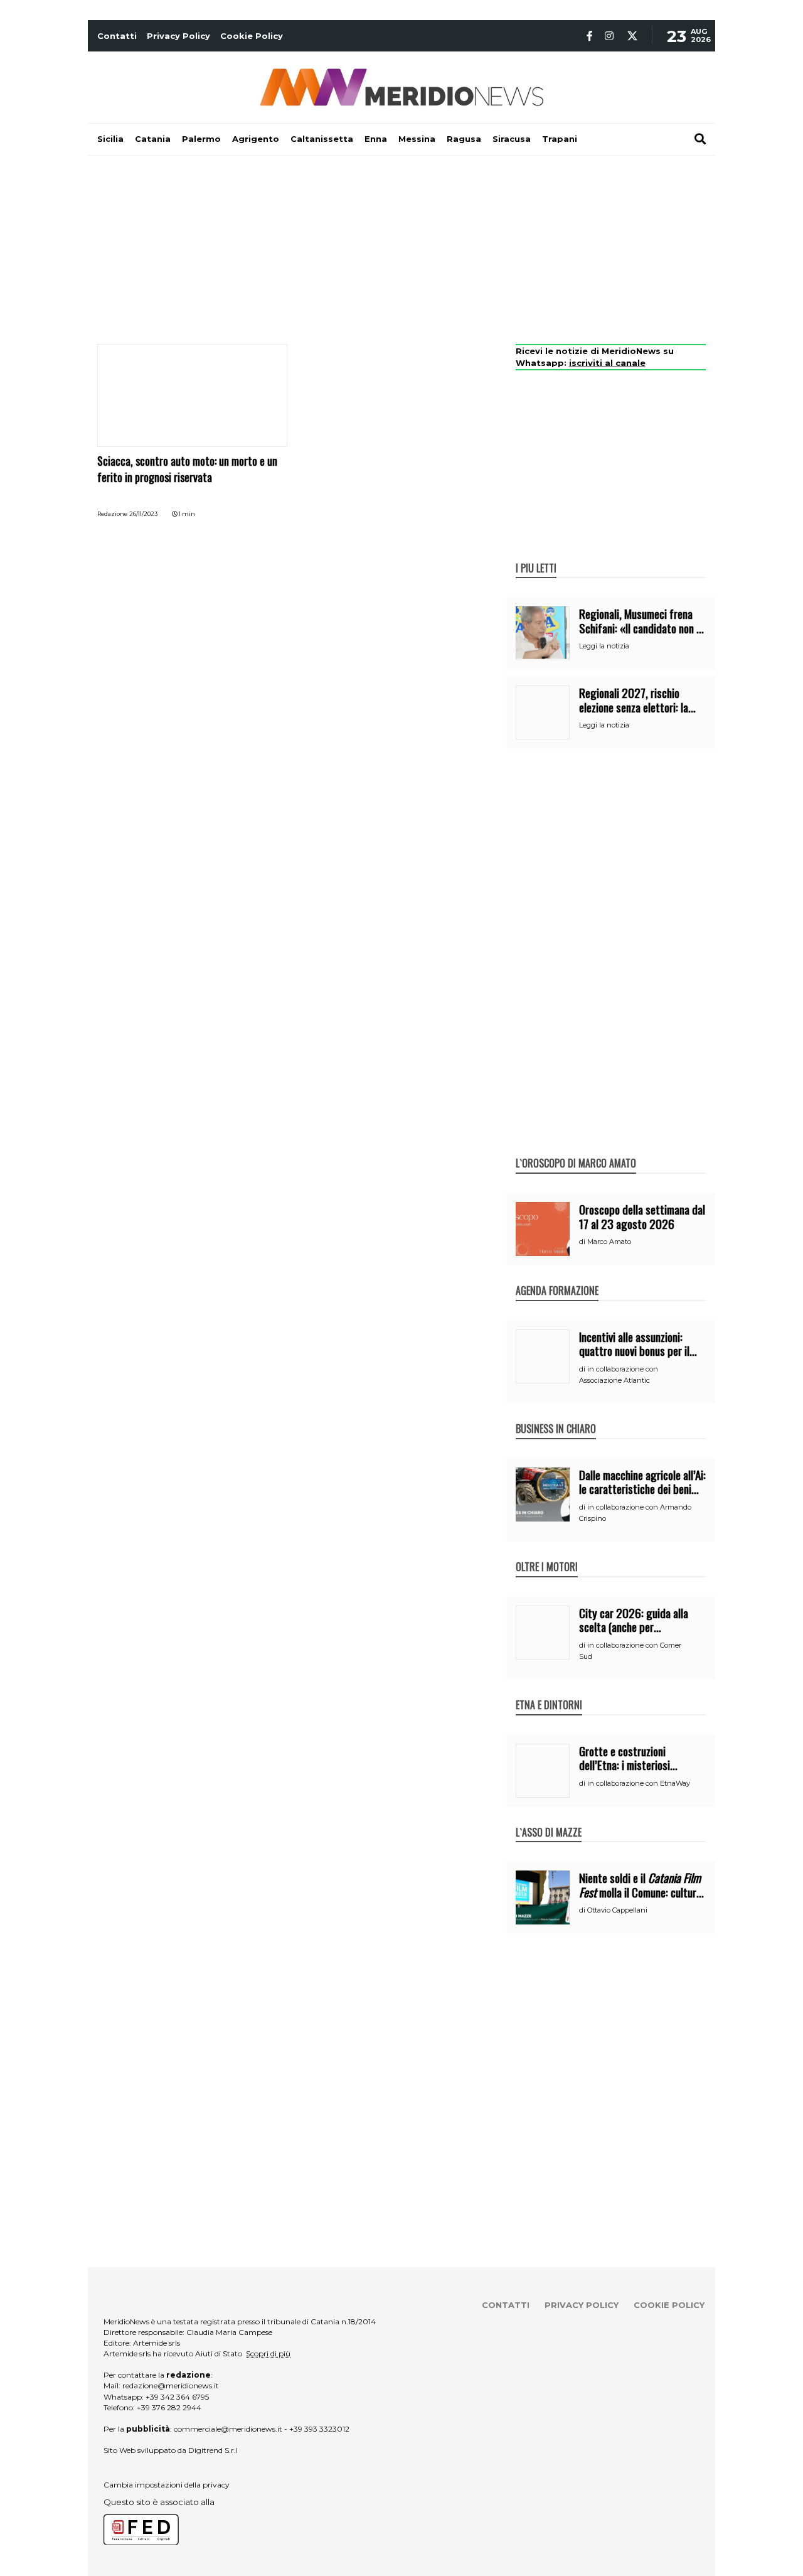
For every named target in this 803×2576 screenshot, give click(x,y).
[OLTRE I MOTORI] (547, 1554)
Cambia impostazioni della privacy (167, 2485)
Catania (153, 139)
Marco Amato (609, 1242)
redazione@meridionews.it (171, 2385)
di (583, 1242)
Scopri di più (268, 2353)
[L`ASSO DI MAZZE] (549, 1819)
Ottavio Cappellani (617, 1910)
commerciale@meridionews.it (228, 2429)
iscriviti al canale (607, 363)
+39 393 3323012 (319, 2429)
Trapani (560, 139)
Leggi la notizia (604, 646)
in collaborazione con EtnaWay (639, 1783)
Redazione (112, 514)
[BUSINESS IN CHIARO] (556, 1415)
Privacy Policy (178, 36)
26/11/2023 (143, 514)
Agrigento (256, 139)
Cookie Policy (252, 36)
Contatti (117, 36)
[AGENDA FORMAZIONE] (557, 1277)
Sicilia (110, 139)
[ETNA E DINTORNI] (549, 1692)
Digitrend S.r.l (213, 2450)
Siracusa (512, 139)
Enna (376, 139)
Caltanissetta (322, 139)
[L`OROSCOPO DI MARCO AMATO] (576, 1150)
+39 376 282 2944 (169, 2407)
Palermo (201, 139)
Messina (417, 139)
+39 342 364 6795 (177, 2397)
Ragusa (464, 139)
